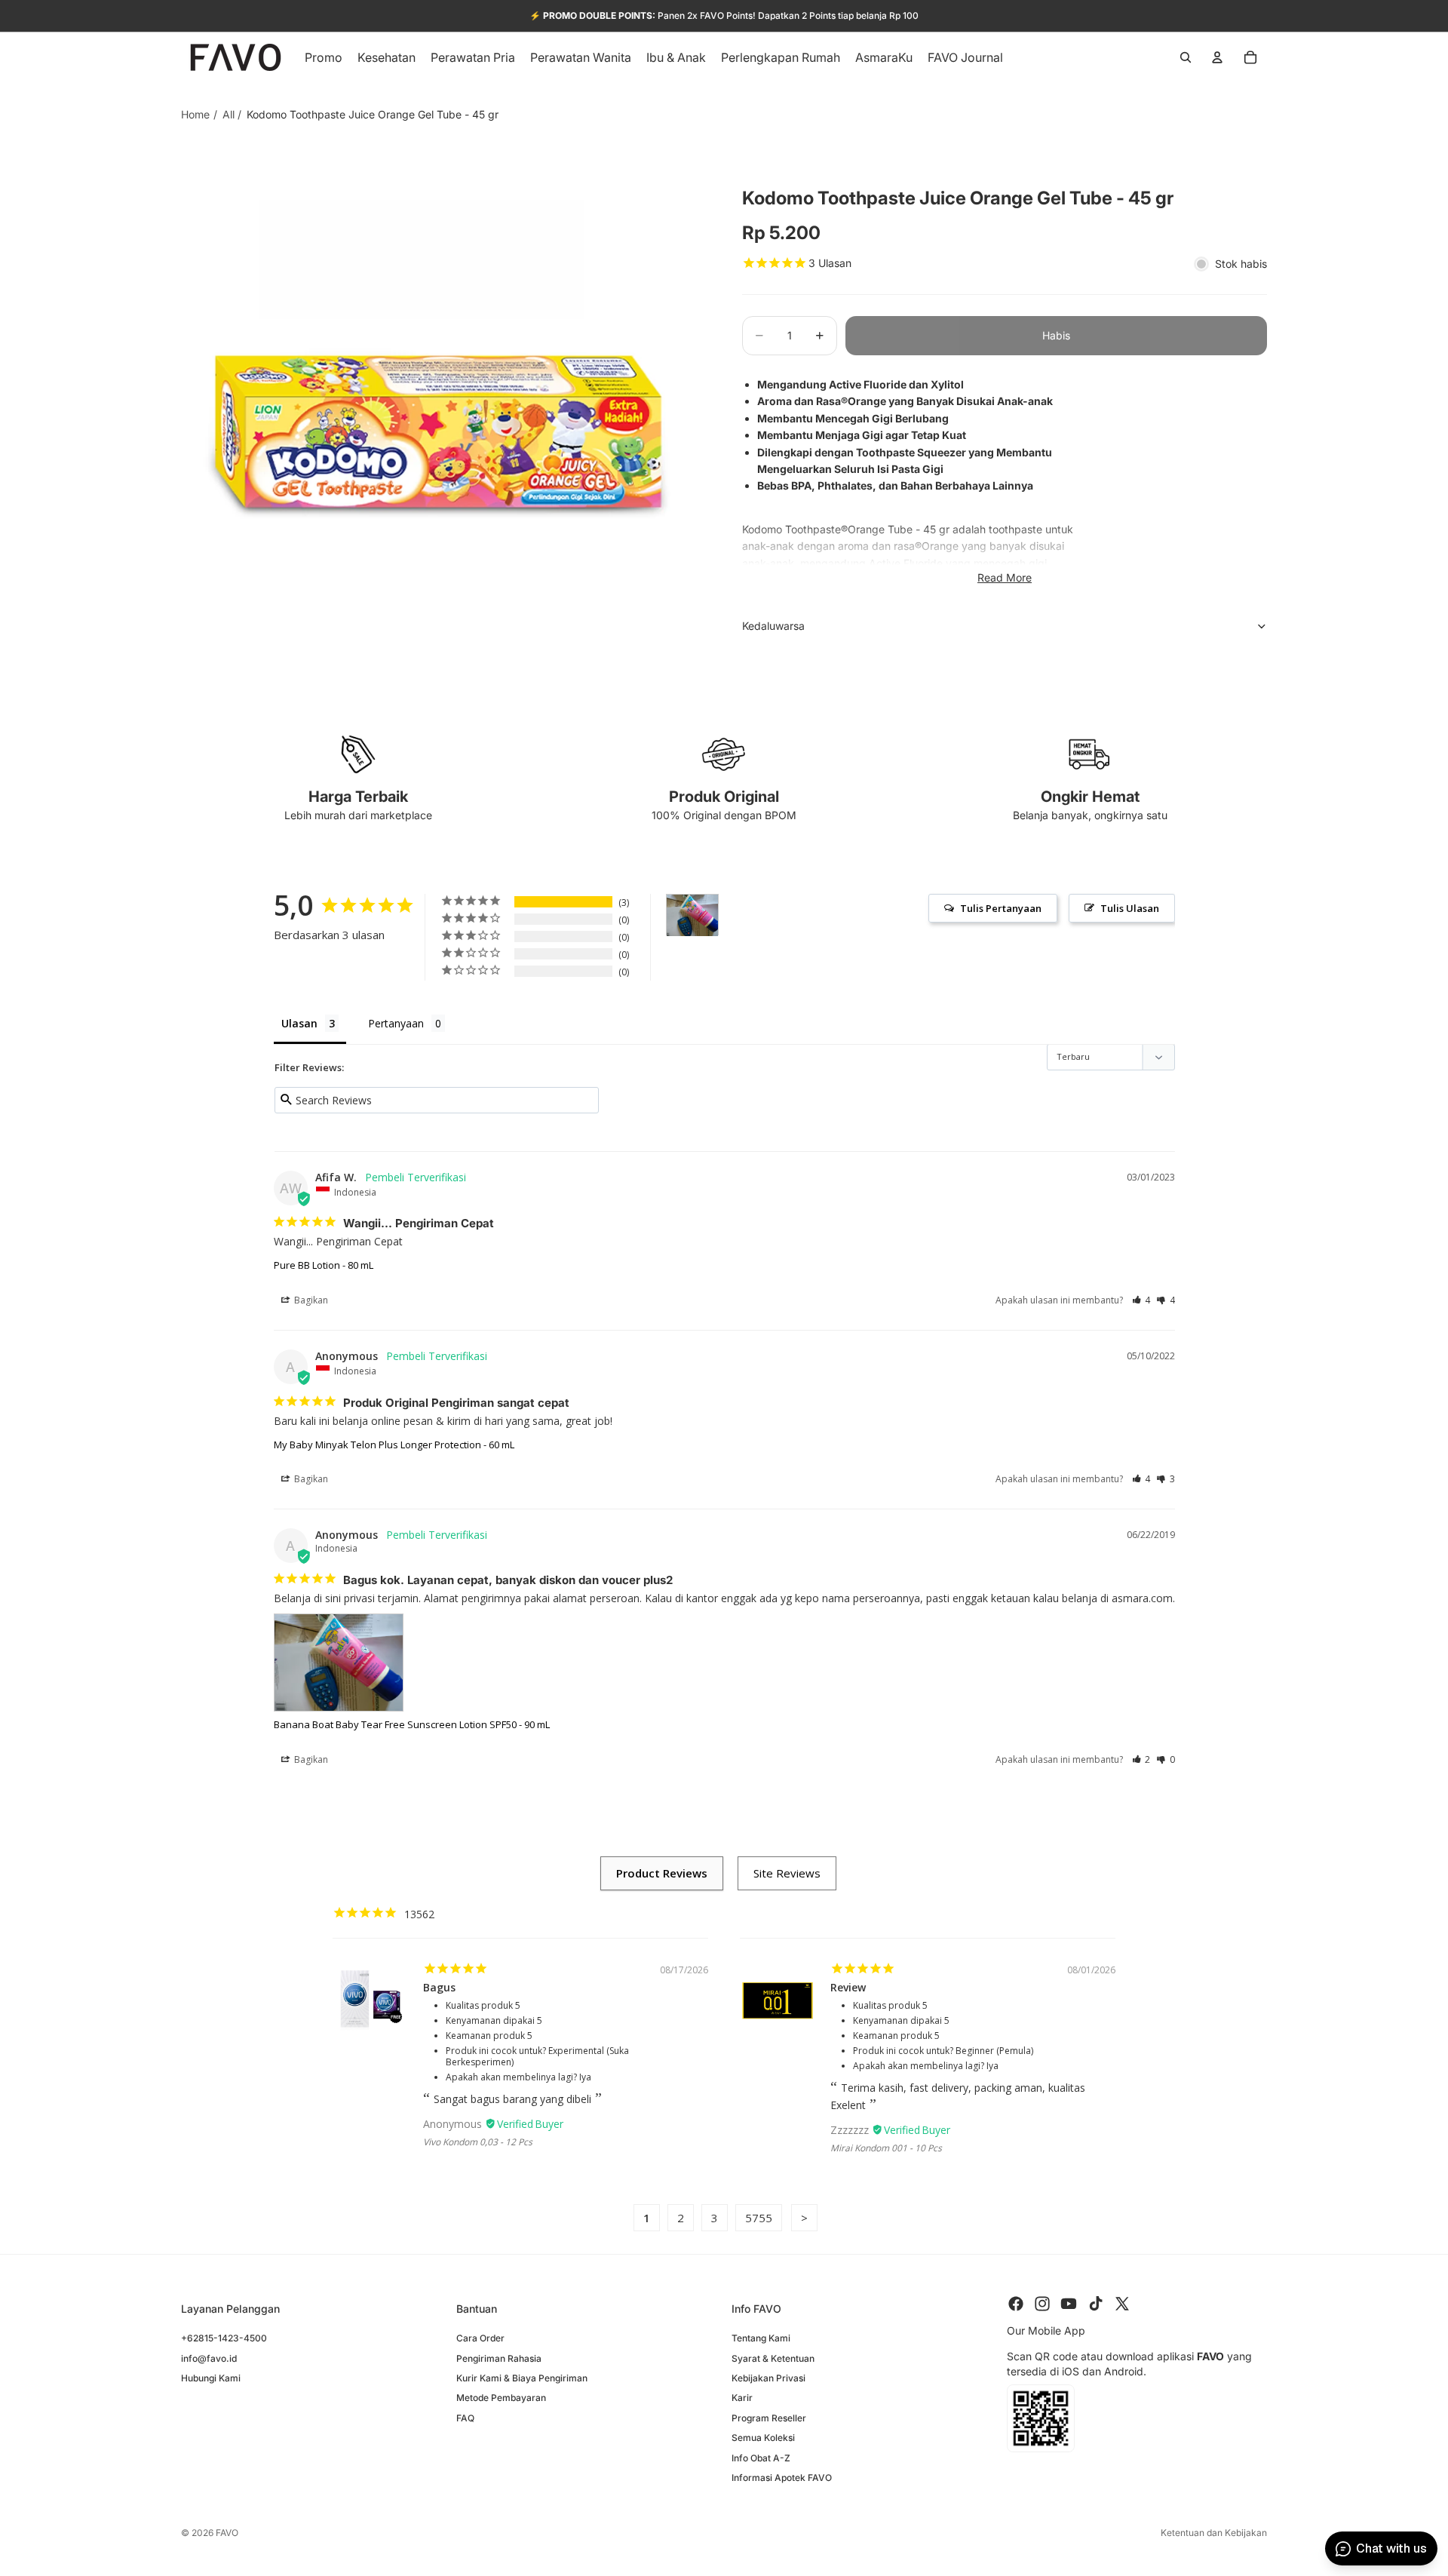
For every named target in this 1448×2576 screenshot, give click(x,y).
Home (195, 114)
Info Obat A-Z (761, 2457)
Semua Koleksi (763, 2438)
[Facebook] (1016, 2304)
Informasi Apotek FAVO (782, 2477)
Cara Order (480, 2338)
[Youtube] (1069, 2304)
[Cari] (1186, 57)
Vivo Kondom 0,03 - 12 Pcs (478, 2142)
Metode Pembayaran (501, 2398)
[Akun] (1217, 57)
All (229, 114)
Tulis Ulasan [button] (1130, 908)
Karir (742, 2398)
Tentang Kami (761, 2338)
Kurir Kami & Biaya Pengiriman (522, 2377)
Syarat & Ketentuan (773, 2358)
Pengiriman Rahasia (499, 2358)
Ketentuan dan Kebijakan (1214, 2533)
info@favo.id (209, 2358)
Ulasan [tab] (299, 1023)
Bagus (439, 1987)
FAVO (227, 2533)
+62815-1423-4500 (224, 2338)
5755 (759, 2218)
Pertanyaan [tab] (396, 1023)
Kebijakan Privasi (768, 2377)
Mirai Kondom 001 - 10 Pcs (886, 2148)
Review (848, 1987)
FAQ (465, 2417)
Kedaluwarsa (773, 626)
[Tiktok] (1096, 2304)
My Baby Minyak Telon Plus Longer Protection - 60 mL (394, 1445)
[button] (1141, 1300)
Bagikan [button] (310, 1300)
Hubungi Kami (211, 2377)
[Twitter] (1122, 2304)
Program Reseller (769, 2417)
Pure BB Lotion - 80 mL (324, 1265)
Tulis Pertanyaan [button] (1001, 908)
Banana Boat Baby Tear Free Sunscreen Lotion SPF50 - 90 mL (412, 1724)
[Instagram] (1042, 2304)
